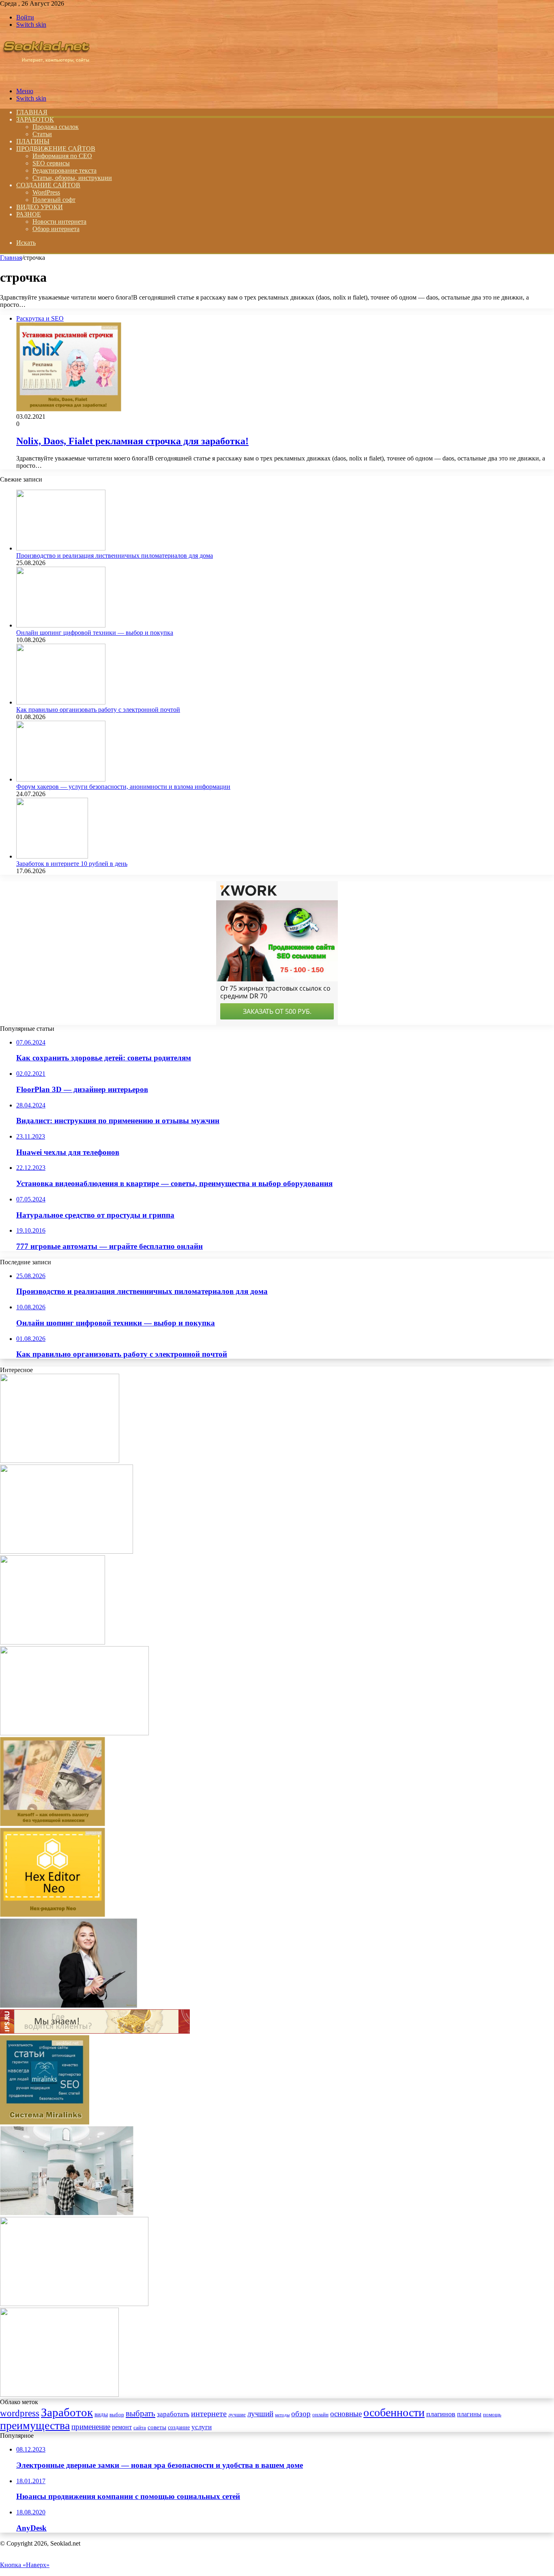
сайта (140, 2428)
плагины (469, 2414)
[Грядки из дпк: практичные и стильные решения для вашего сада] (60, 1461)
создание (179, 2427)
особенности (394, 2412)
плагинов (441, 2414)
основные (346, 2414)
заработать (173, 2414)
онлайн (320, 2415)
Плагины (33, 141)
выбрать (141, 2413)
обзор (301, 2414)
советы (157, 2427)
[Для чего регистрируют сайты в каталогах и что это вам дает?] (95, 2031)
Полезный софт (54, 200)
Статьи (42, 134)
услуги (202, 2427)
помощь (492, 2415)
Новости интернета (59, 222)
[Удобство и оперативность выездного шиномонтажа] (74, 1733)
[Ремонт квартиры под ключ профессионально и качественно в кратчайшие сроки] (67, 1551)
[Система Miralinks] (45, 2122)
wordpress (20, 2413)
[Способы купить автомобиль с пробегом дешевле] (59, 2395)
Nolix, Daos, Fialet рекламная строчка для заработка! (132, 441)
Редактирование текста (64, 170)
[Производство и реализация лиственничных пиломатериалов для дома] (61, 548)
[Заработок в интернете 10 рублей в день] (52, 856)
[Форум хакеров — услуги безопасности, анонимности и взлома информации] (61, 779)
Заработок (35, 119)
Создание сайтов (48, 185)
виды (101, 2414)
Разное (29, 214)
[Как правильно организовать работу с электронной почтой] (61, 702)
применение (91, 2427)
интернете (209, 2413)
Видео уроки (40, 207)
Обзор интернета (56, 229)
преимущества (35, 2425)
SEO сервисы (51, 163)
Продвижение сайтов (56, 149)
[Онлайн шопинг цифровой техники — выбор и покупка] (61, 625)
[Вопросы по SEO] (46, 77)
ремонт (122, 2427)
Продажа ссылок (56, 127)
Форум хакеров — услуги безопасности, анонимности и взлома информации (123, 787)
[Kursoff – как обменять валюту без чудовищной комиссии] (53, 1824)
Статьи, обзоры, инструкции (72, 178)
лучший (260, 2414)
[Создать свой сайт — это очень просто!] (53, 1642)
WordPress (46, 192)
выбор (117, 2415)
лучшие (237, 2414)
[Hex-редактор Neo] (53, 1915)
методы (282, 2415)
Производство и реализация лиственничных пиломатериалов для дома (115, 556)
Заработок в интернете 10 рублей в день (72, 864)
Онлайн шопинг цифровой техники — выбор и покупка (95, 633)
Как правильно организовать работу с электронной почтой (98, 710)
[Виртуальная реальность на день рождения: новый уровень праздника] (74, 2304)
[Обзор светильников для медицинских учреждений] (67, 2213)
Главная (11, 258)
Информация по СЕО (62, 156)
